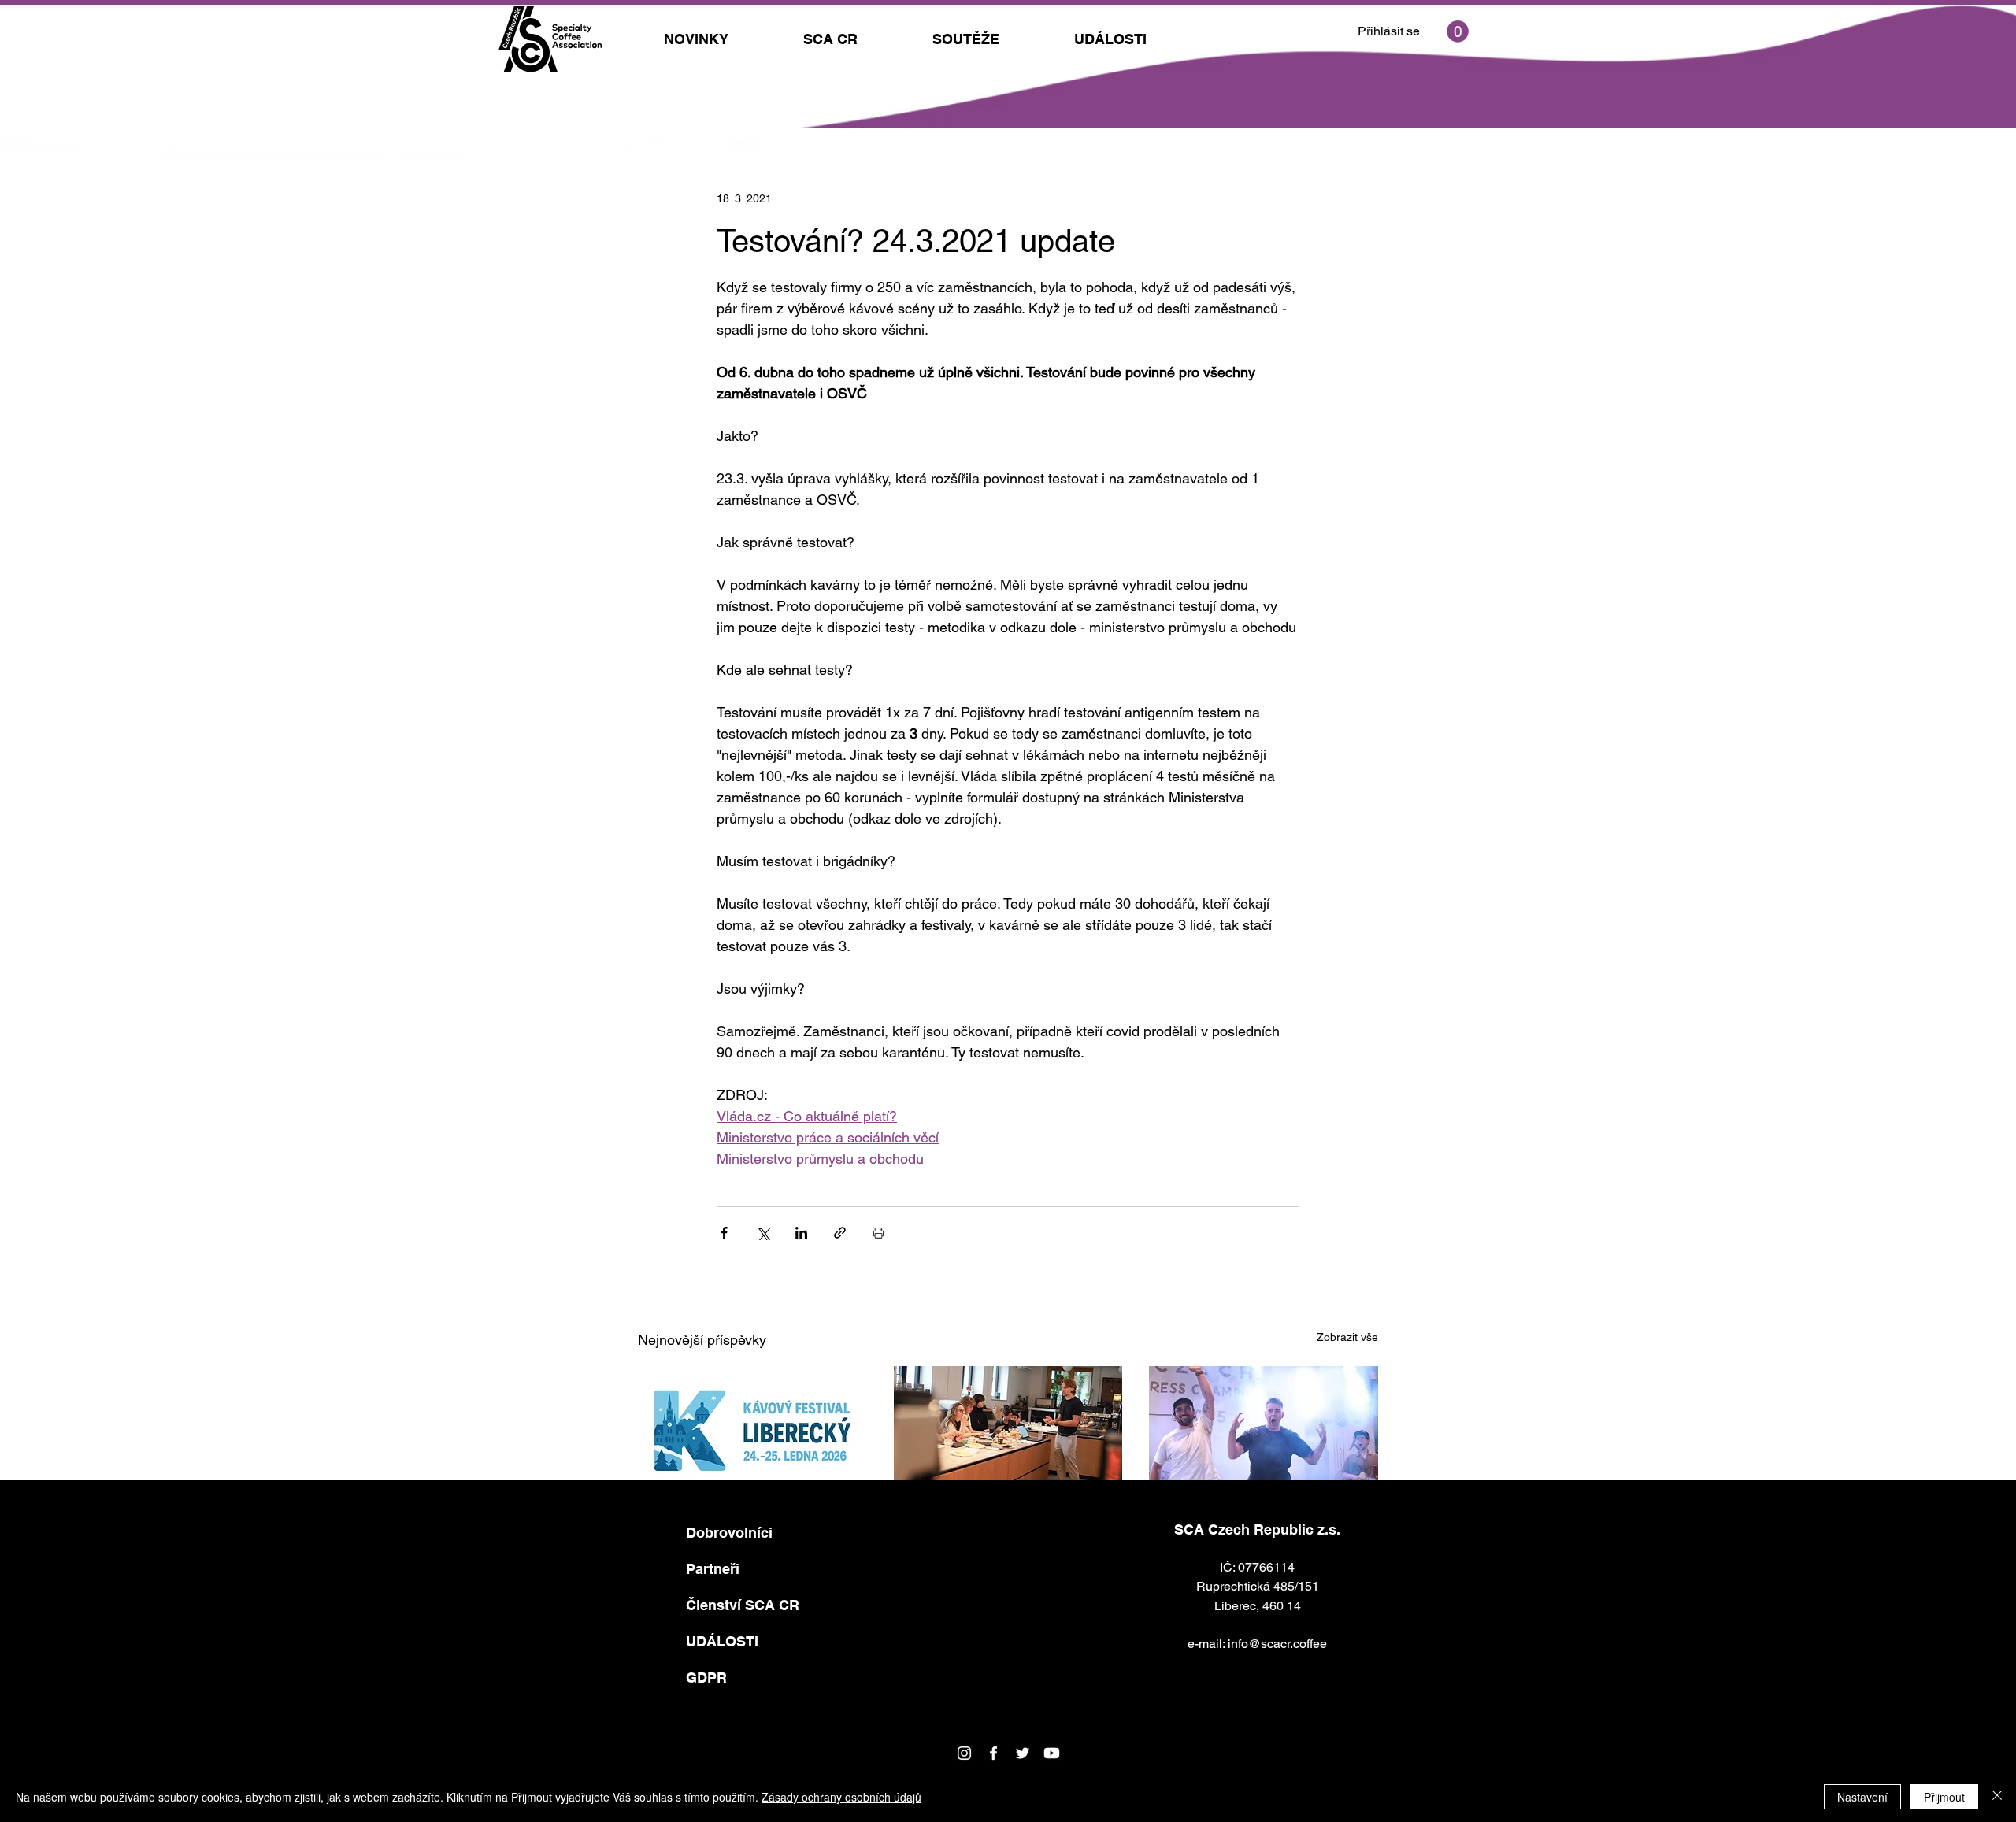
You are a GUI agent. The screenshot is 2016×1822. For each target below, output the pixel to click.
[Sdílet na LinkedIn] (801, 1233)
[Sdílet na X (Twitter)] (763, 1233)
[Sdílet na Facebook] (724, 1233)
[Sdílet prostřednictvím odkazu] (840, 1233)
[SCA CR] (993, 1753)
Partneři (713, 1569)
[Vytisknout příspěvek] (878, 1233)
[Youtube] (1052, 1753)
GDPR (706, 1678)
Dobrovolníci (729, 1533)
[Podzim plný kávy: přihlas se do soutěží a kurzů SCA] (1008, 1431)
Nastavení (1862, 1797)
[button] (1458, 31)
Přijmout (1944, 1797)
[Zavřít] (1997, 1797)
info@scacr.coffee (1277, 1644)
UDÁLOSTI (722, 1641)
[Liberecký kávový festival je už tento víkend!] (752, 1430)
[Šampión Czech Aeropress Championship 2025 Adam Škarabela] (1264, 1430)
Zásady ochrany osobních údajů (841, 1797)
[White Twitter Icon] (1023, 1753)
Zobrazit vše (1347, 1337)
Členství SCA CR (743, 1605)
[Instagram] (964, 1753)
